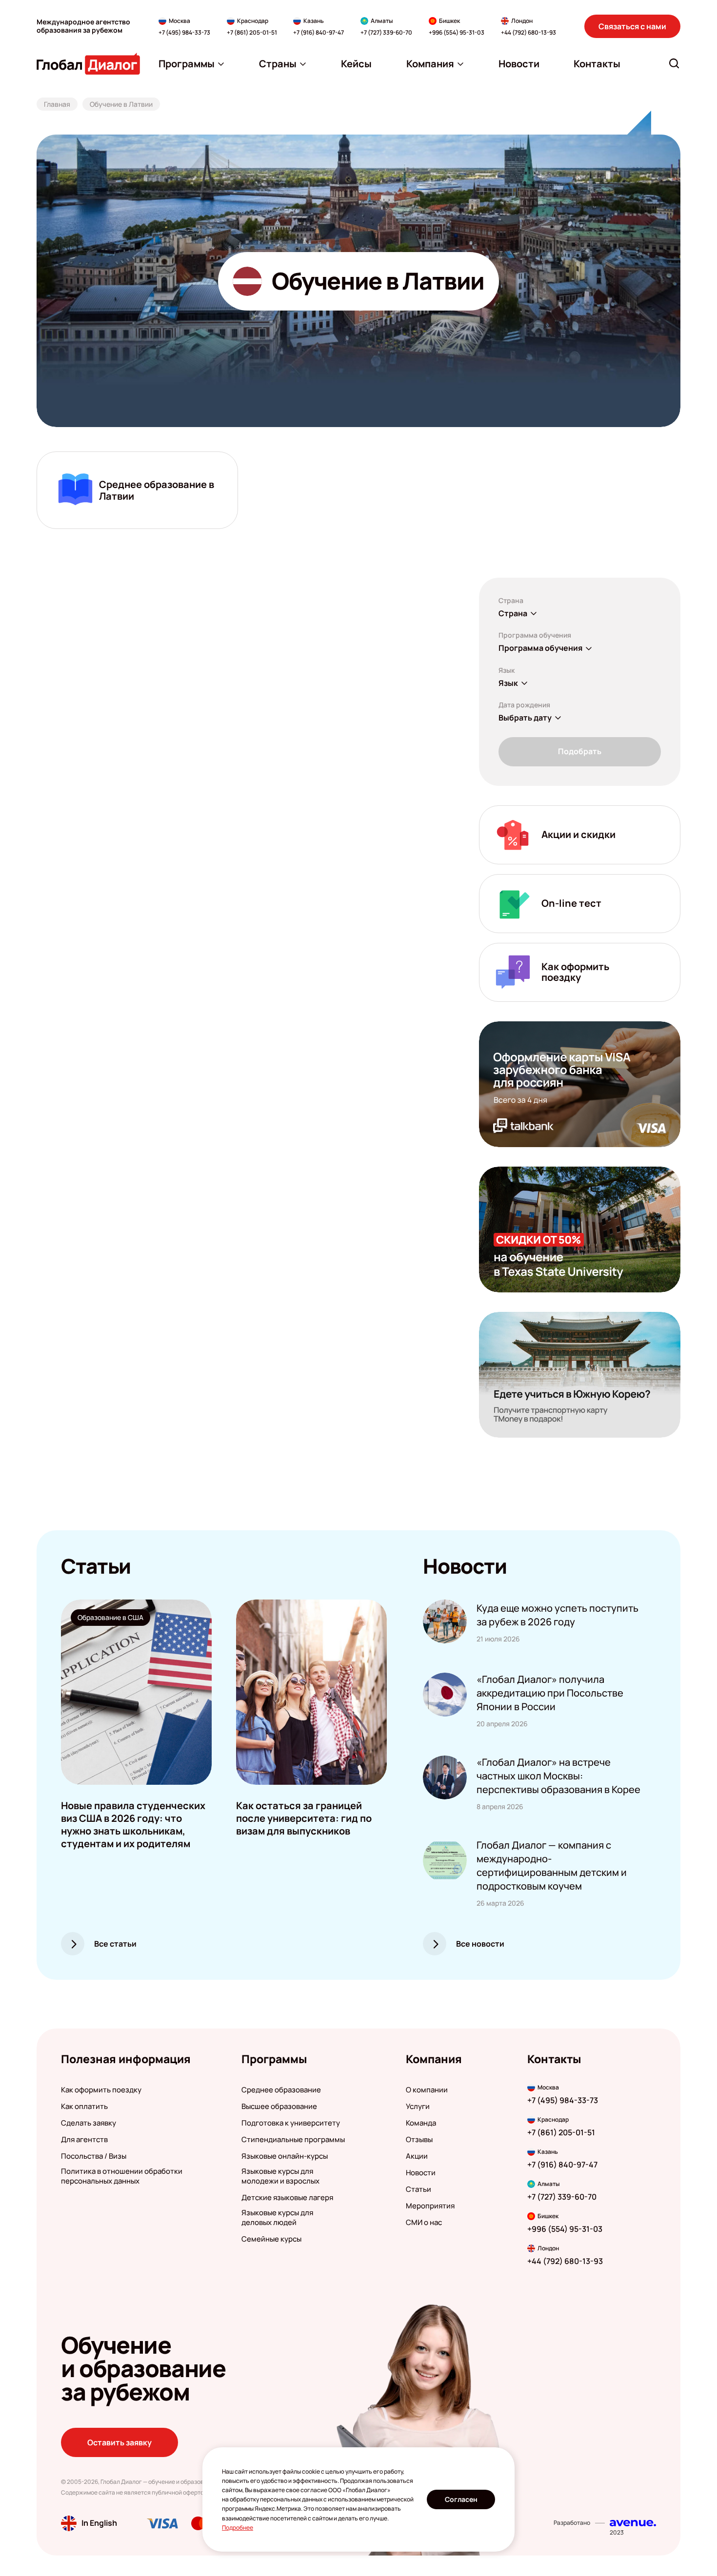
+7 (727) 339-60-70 (386, 33)
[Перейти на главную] (88, 64)
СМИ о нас (424, 2223)
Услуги (418, 2107)
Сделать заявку (89, 2123)
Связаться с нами (632, 26)
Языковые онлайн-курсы (285, 2156)
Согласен (461, 2499)
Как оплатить (84, 2107)
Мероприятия (430, 2206)
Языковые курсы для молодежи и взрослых (280, 2176)
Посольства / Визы (94, 2156)
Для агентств (84, 2140)
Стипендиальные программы (293, 2140)
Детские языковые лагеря (287, 2198)
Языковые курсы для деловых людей (277, 2218)
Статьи (418, 2189)
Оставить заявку (119, 2442)
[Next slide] (387, 1692)
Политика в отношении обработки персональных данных (122, 2176)
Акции (417, 2156)
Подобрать (580, 751)
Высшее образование (279, 2107)
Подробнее (238, 2527)
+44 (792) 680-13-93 (528, 33)
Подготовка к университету (291, 2123)
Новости (421, 2173)
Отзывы (419, 2140)
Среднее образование (281, 2090)
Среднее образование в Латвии (157, 490)
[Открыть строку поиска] (674, 63)
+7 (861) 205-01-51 (252, 33)
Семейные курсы (271, 2239)
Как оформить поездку (101, 2090)
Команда (421, 2123)
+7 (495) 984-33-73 (184, 33)
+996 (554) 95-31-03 (457, 33)
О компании (427, 2090)
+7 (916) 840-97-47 (319, 33)
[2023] (633, 2523)
